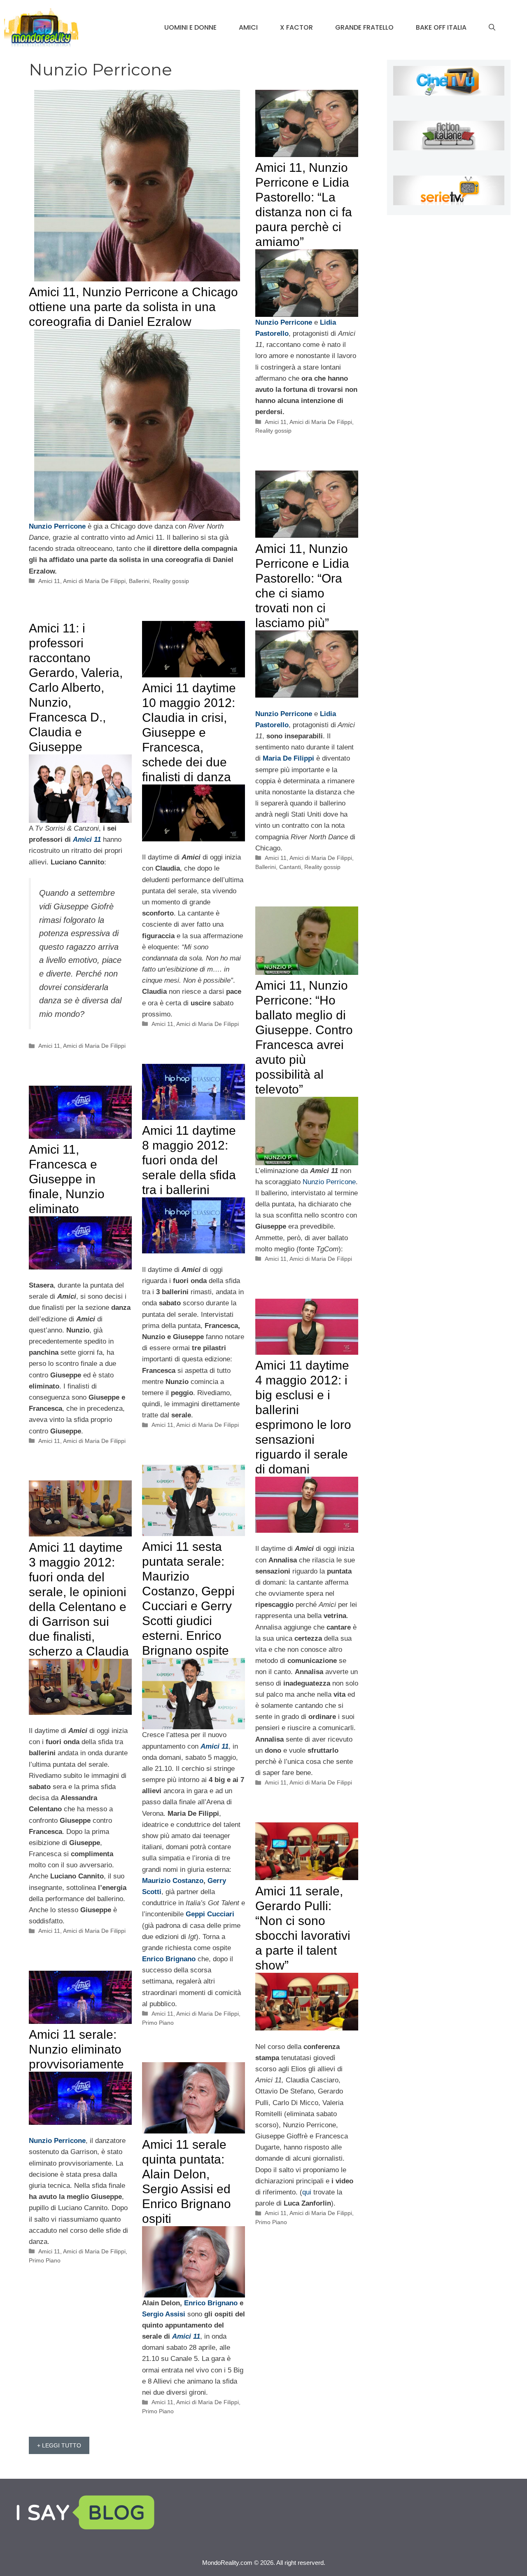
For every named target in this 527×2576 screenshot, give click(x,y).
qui (308, 2192)
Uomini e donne (190, 27)
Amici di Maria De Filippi (94, 581)
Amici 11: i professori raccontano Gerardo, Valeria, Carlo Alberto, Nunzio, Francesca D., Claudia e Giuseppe (76, 687)
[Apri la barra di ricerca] (492, 28)
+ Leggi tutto (59, 2445)
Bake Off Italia (441, 27)
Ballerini (139, 581)
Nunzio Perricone (329, 1182)
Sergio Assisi (164, 2314)
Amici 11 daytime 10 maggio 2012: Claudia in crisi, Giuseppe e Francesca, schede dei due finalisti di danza (189, 732)
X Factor (296, 27)
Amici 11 (49, 581)
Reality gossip (171, 581)
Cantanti (290, 867)
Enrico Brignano (211, 2303)
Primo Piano (158, 2023)
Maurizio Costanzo (173, 1881)
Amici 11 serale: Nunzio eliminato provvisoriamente (76, 2049)
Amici (248, 27)
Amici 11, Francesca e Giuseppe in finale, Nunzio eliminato (67, 1179)
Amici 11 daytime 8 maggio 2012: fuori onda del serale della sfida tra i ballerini (189, 1160)
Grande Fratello (364, 27)
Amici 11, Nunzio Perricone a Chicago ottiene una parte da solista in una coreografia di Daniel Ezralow (133, 307)
